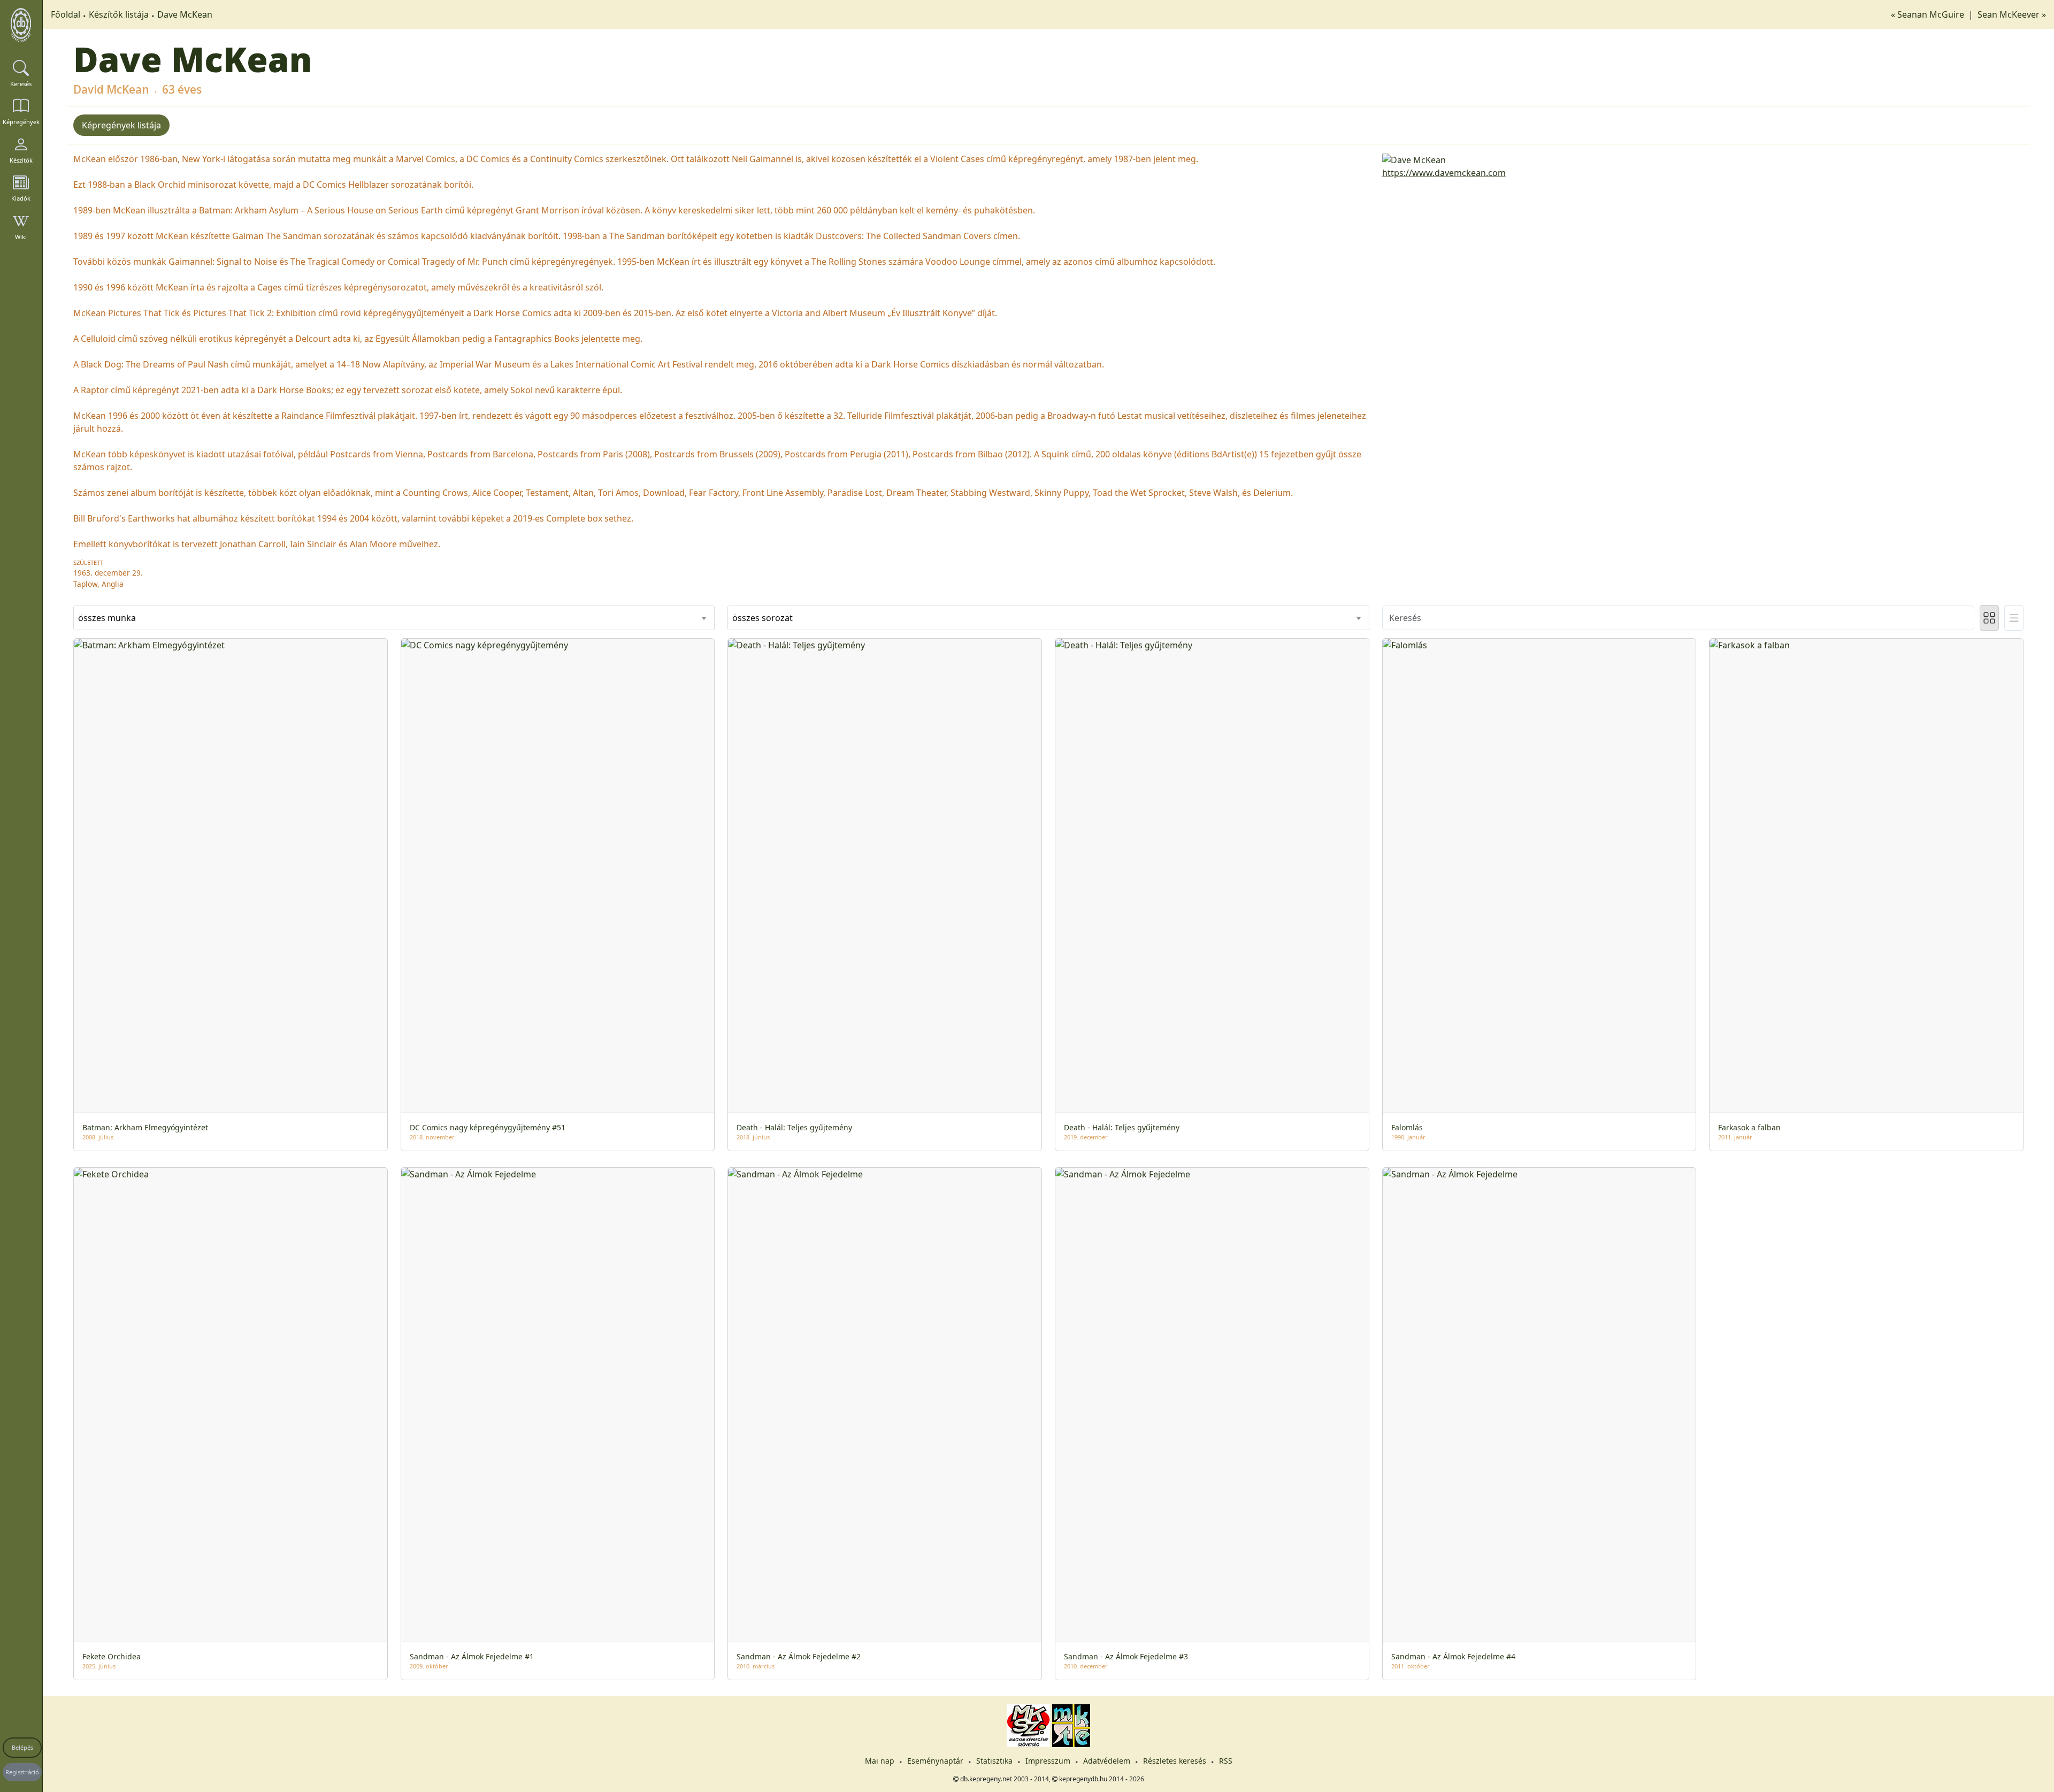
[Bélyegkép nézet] (1989, 618)
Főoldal (66, 14)
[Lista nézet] (2014, 618)
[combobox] (394, 618)
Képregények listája (121, 125)
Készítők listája (119, 14)
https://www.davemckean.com (1444, 173)
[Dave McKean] (1703, 159)
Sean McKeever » (2012, 14)
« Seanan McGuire (1929, 14)
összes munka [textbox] (107, 618)
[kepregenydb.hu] (21, 25)
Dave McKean (185, 14)
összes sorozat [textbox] (762, 618)
